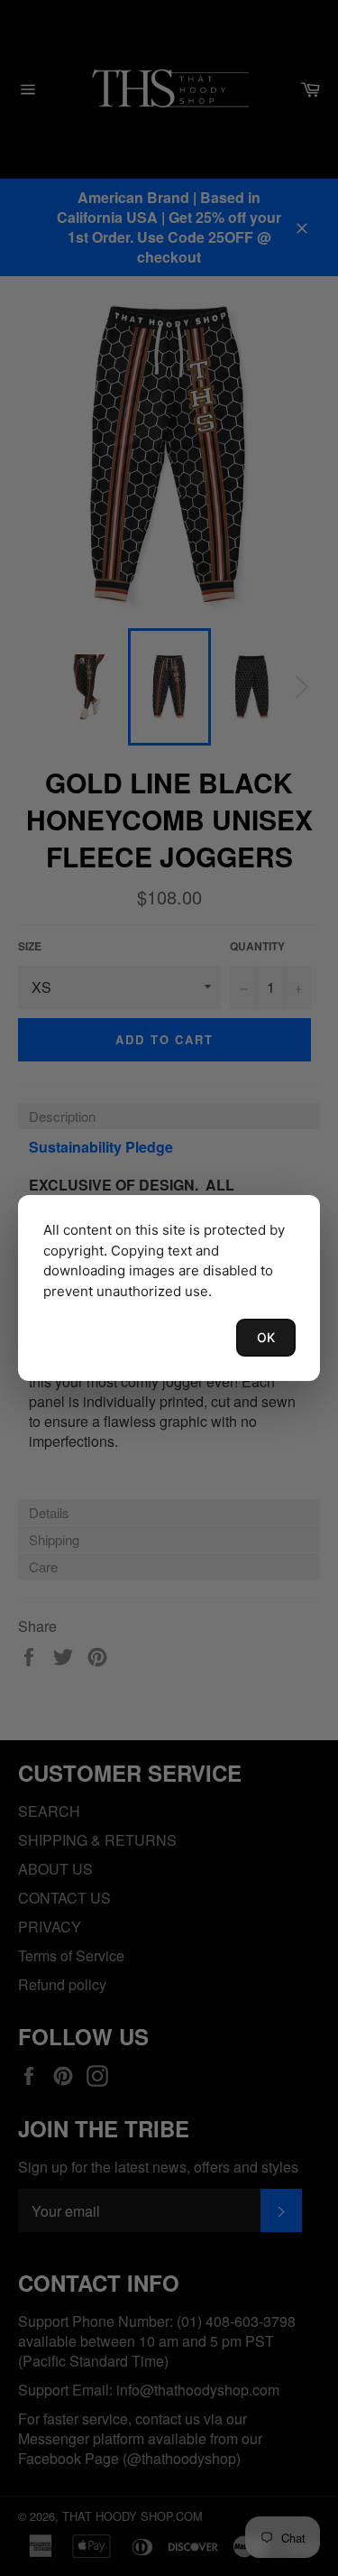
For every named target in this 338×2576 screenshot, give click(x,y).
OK (266, 1337)
